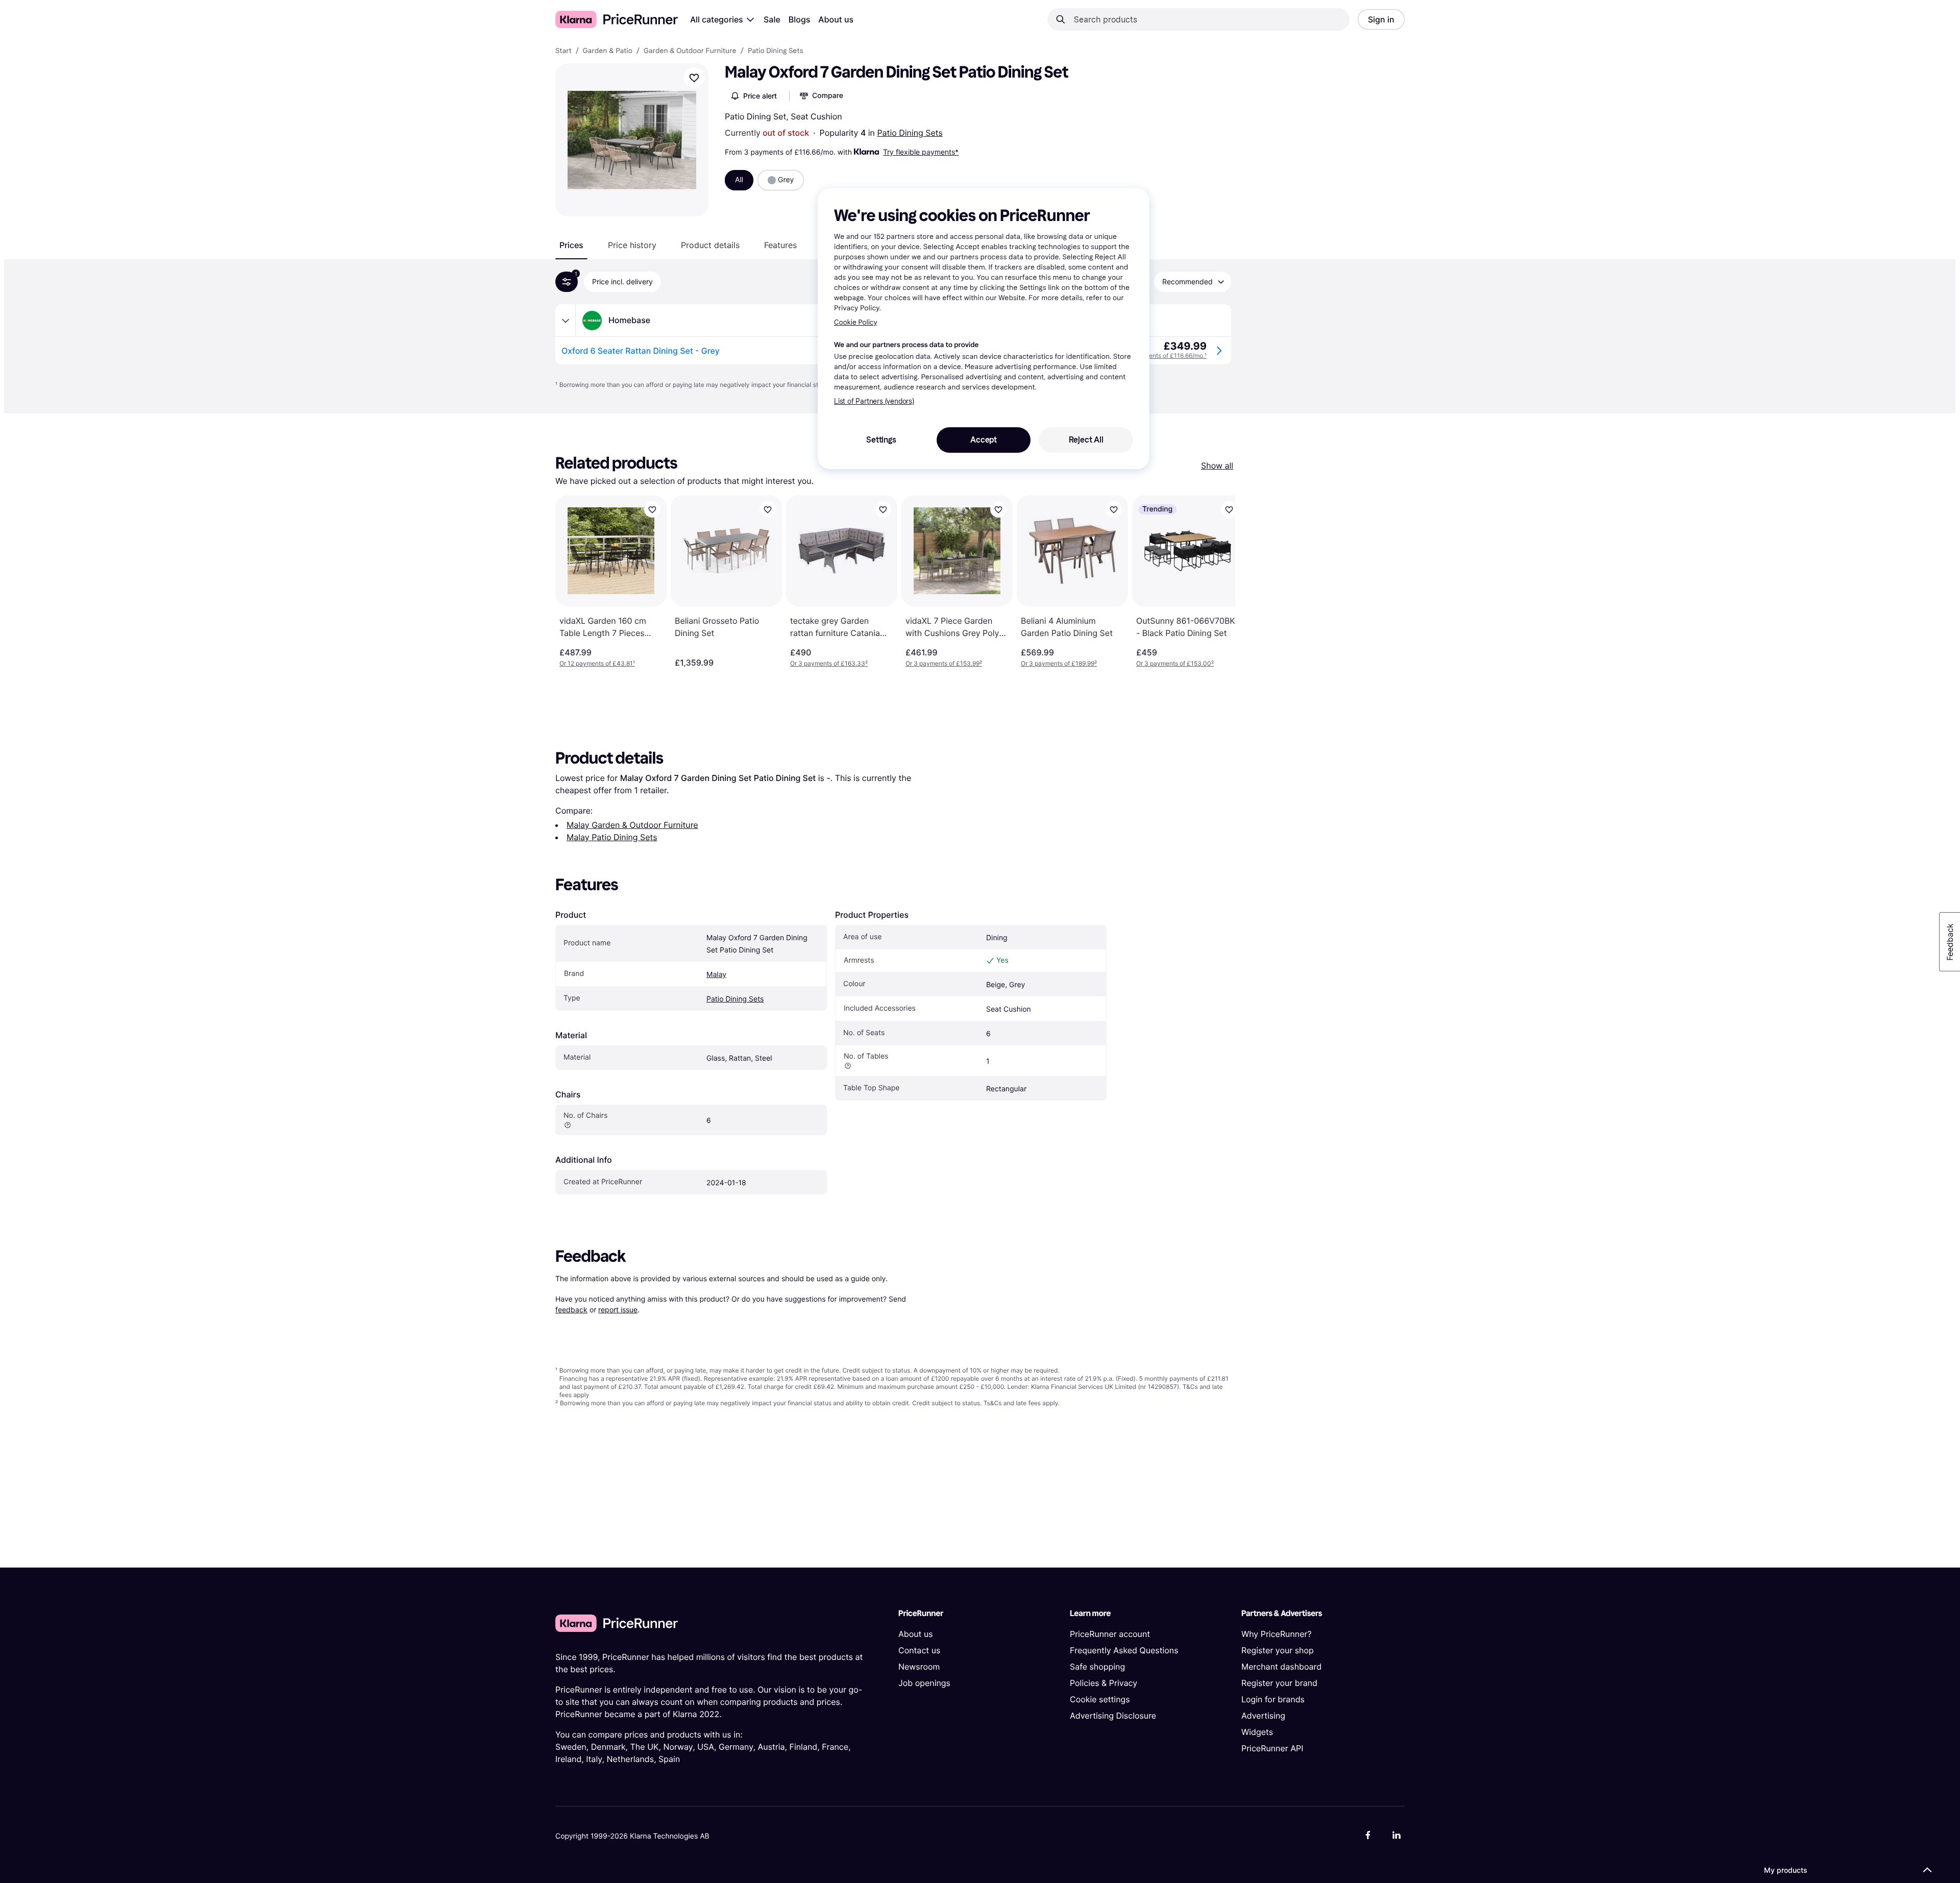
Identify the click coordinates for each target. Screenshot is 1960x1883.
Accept (984, 440)
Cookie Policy (856, 322)
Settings (881, 440)
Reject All (1086, 440)
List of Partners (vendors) (874, 401)
